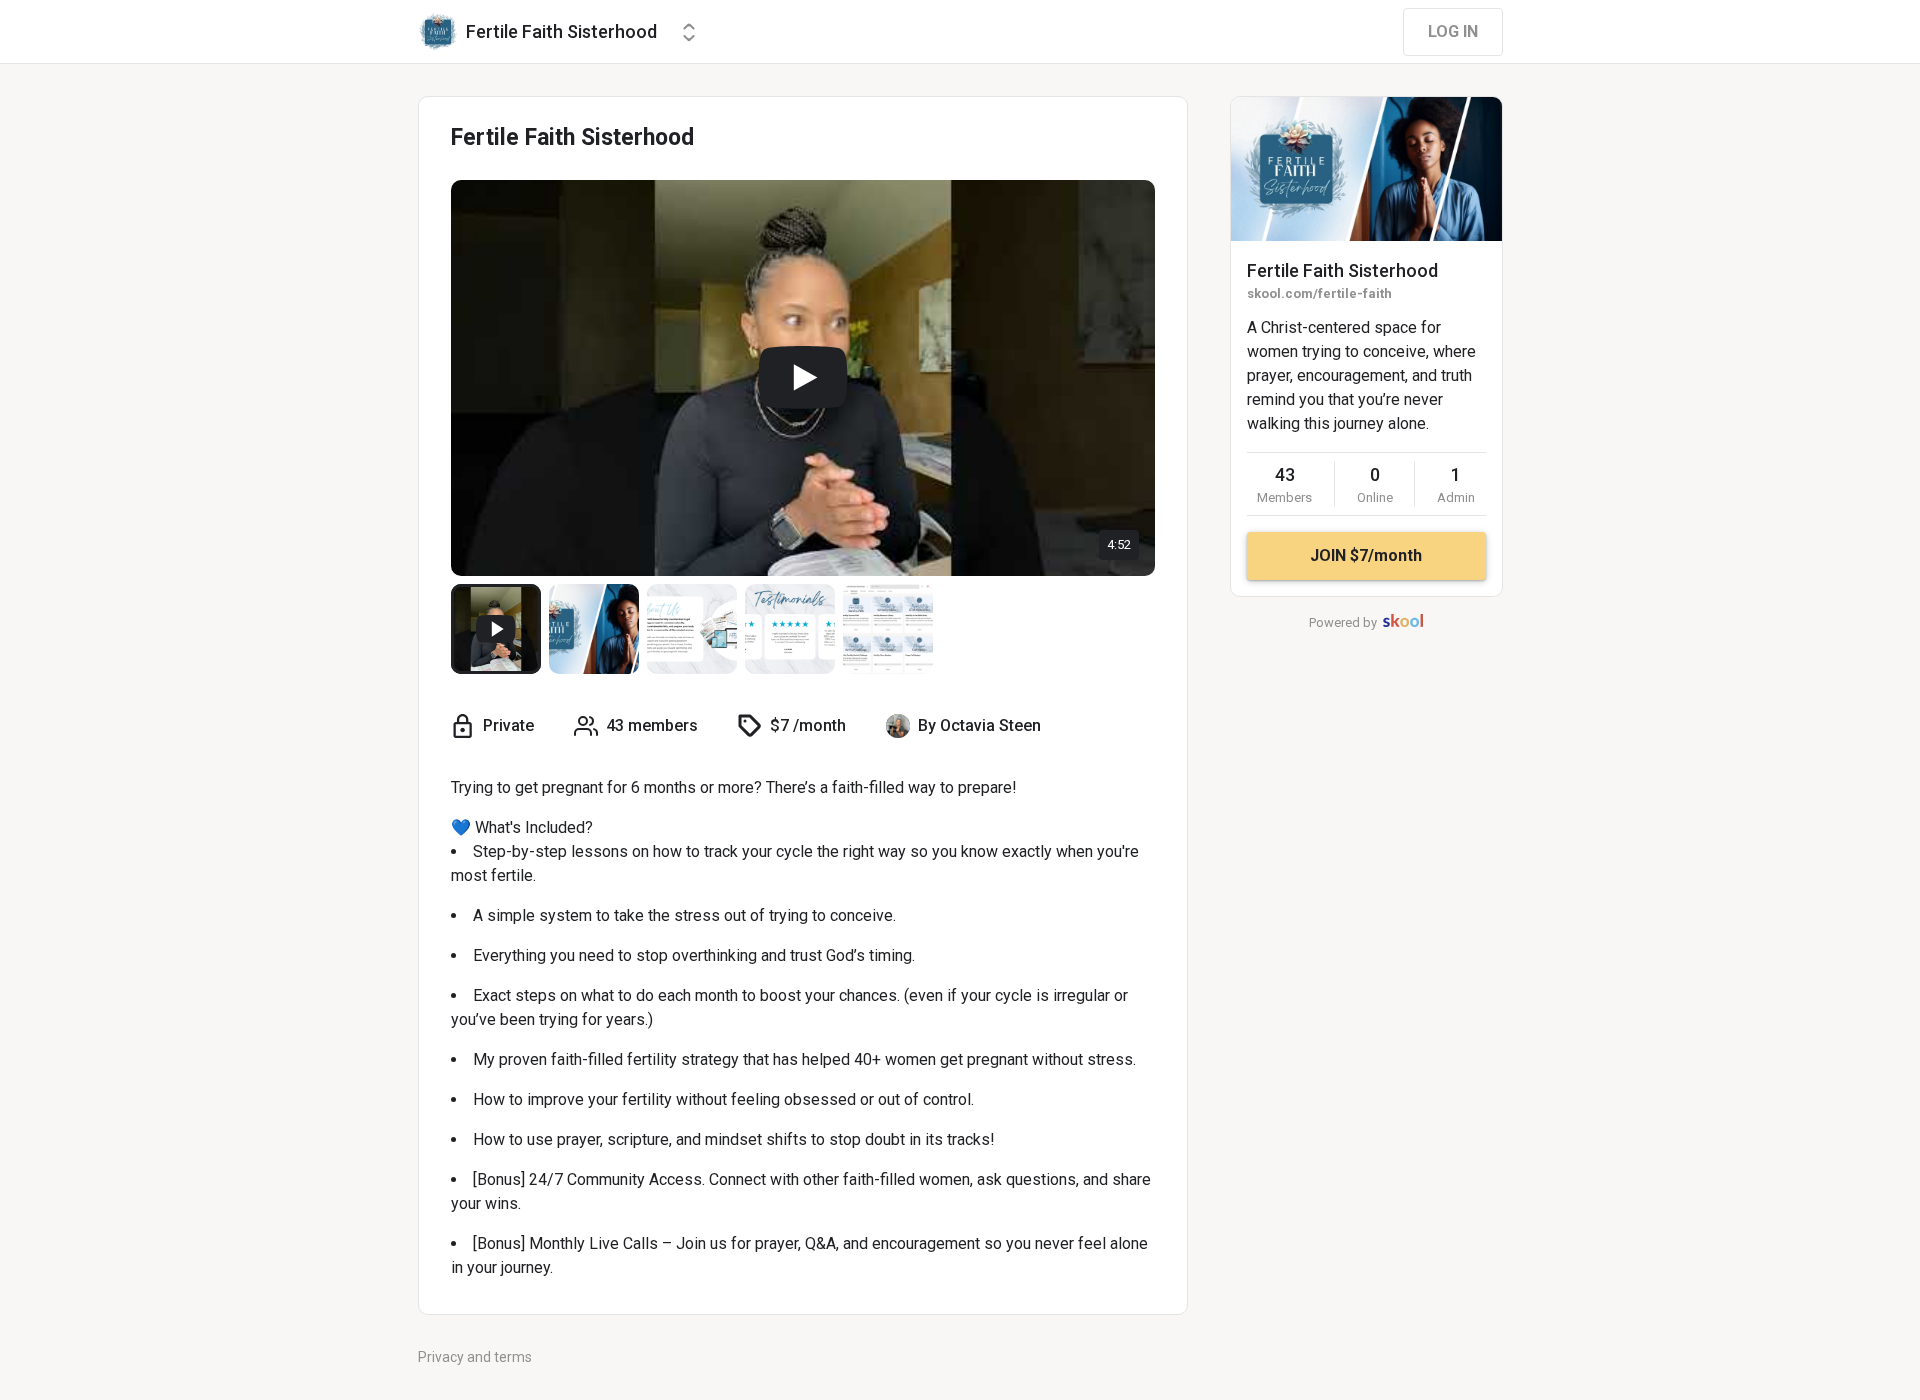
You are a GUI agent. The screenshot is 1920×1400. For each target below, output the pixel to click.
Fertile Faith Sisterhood (1342, 270)
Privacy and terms (475, 1357)
